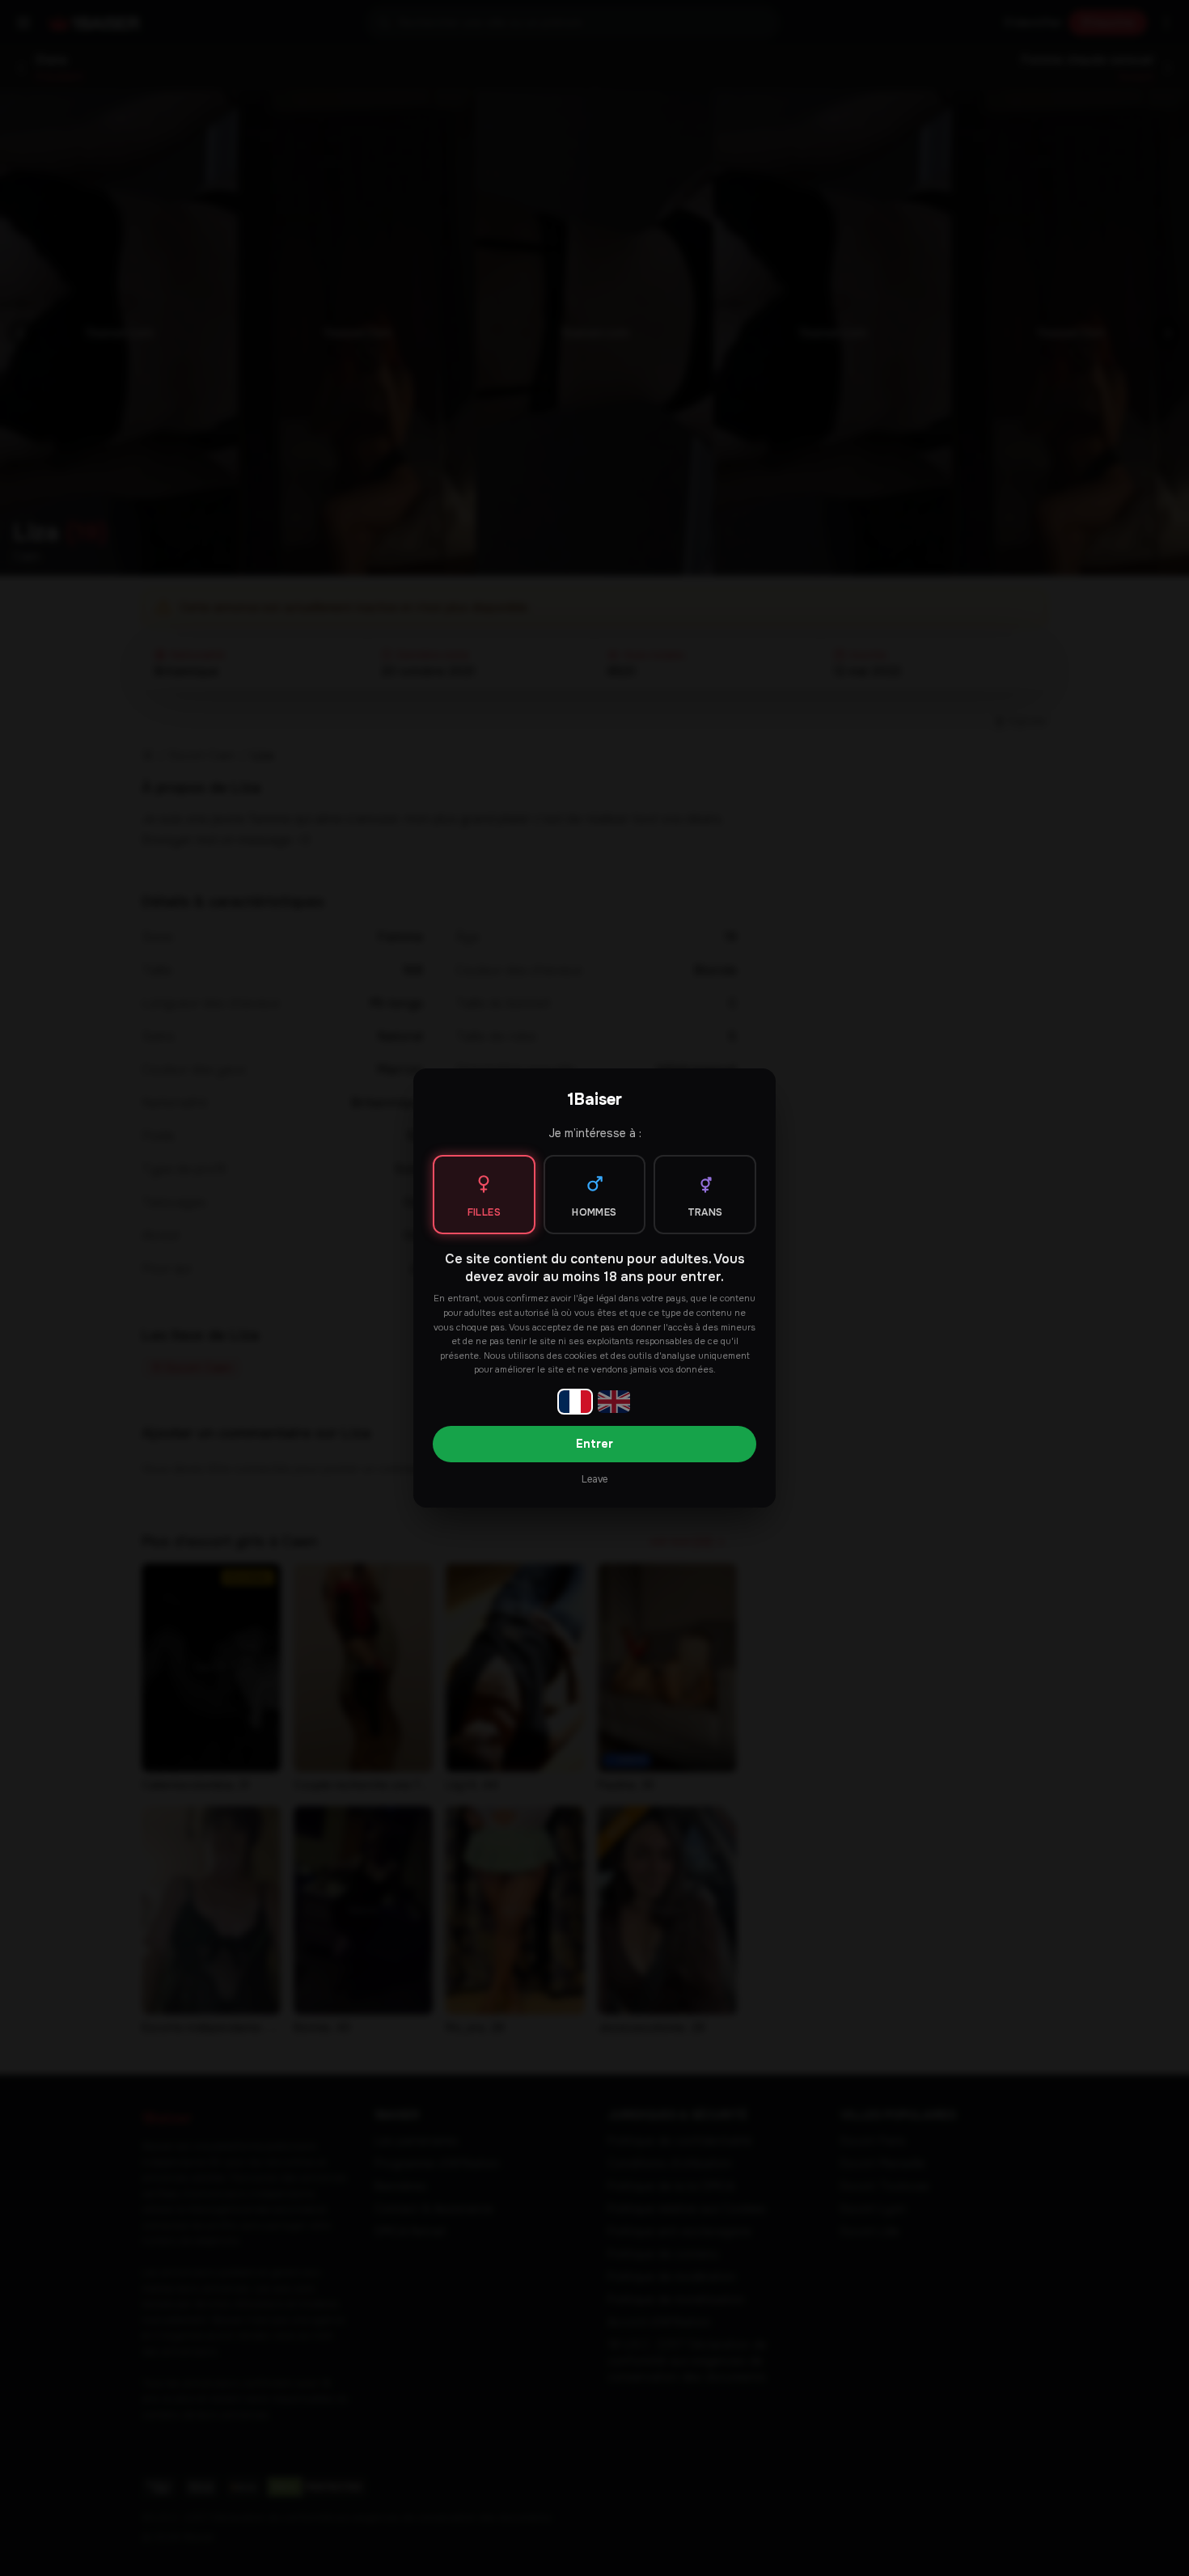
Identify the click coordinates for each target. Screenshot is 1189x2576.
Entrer (594, 1444)
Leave (594, 1479)
